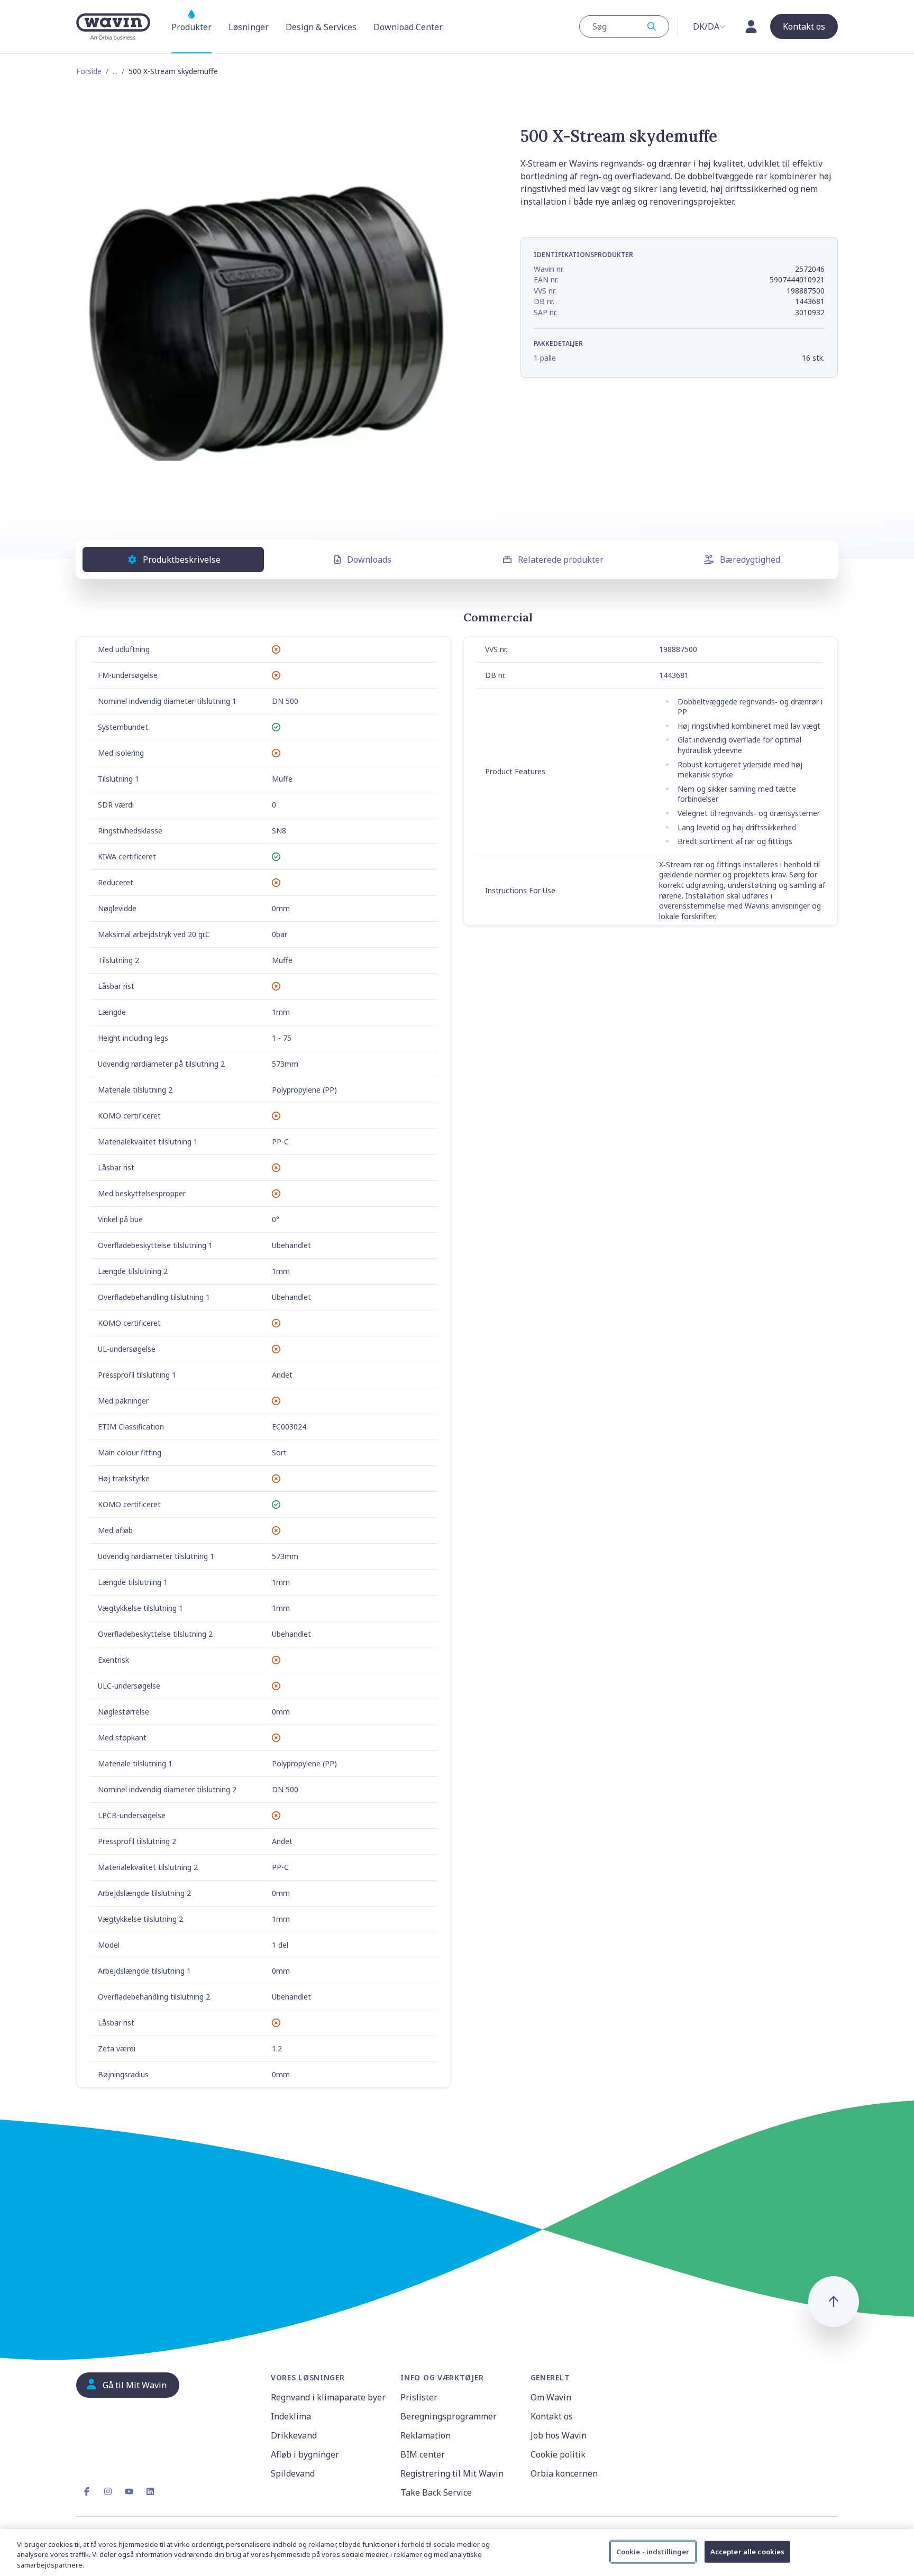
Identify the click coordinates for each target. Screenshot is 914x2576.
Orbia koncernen (564, 2473)
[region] (457, 2552)
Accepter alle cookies (748, 2551)
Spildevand (293, 2473)
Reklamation (426, 2435)
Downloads (369, 560)
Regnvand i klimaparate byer (328, 2397)
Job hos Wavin (559, 2435)
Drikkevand (294, 2435)
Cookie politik (558, 2454)
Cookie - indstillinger (653, 2551)
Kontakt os (552, 2416)
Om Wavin (551, 2397)
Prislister (419, 2397)
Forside (89, 71)
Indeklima (291, 2416)
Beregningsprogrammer (449, 2416)
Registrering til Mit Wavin (452, 2473)
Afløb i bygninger (305, 2454)
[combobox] (624, 26)
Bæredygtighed (750, 560)
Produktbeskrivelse (182, 560)
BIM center (423, 2454)
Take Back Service (436, 2492)
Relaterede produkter (561, 560)
